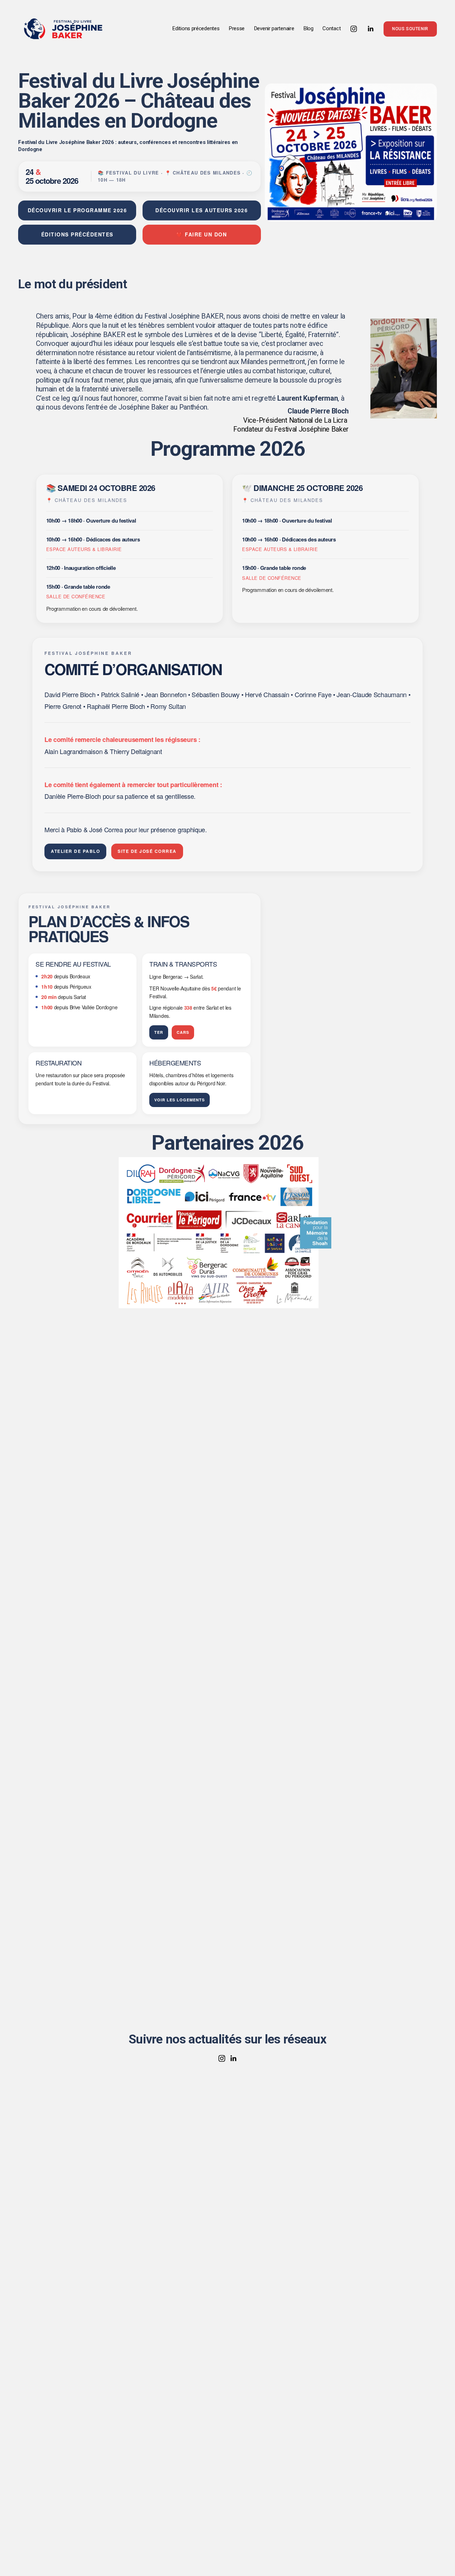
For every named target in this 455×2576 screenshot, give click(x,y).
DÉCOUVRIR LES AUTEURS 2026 (202, 210)
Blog (308, 28)
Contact (331, 28)
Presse (237, 28)
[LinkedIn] (370, 29)
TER (159, 1032)
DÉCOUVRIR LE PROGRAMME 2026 (77, 210)
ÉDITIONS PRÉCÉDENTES (77, 234)
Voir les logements (180, 1100)
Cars (183, 1032)
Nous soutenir (410, 29)
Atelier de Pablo (75, 851)
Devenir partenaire (274, 28)
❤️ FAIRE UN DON (202, 234)
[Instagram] (354, 29)
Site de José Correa (147, 851)
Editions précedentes (196, 28)
